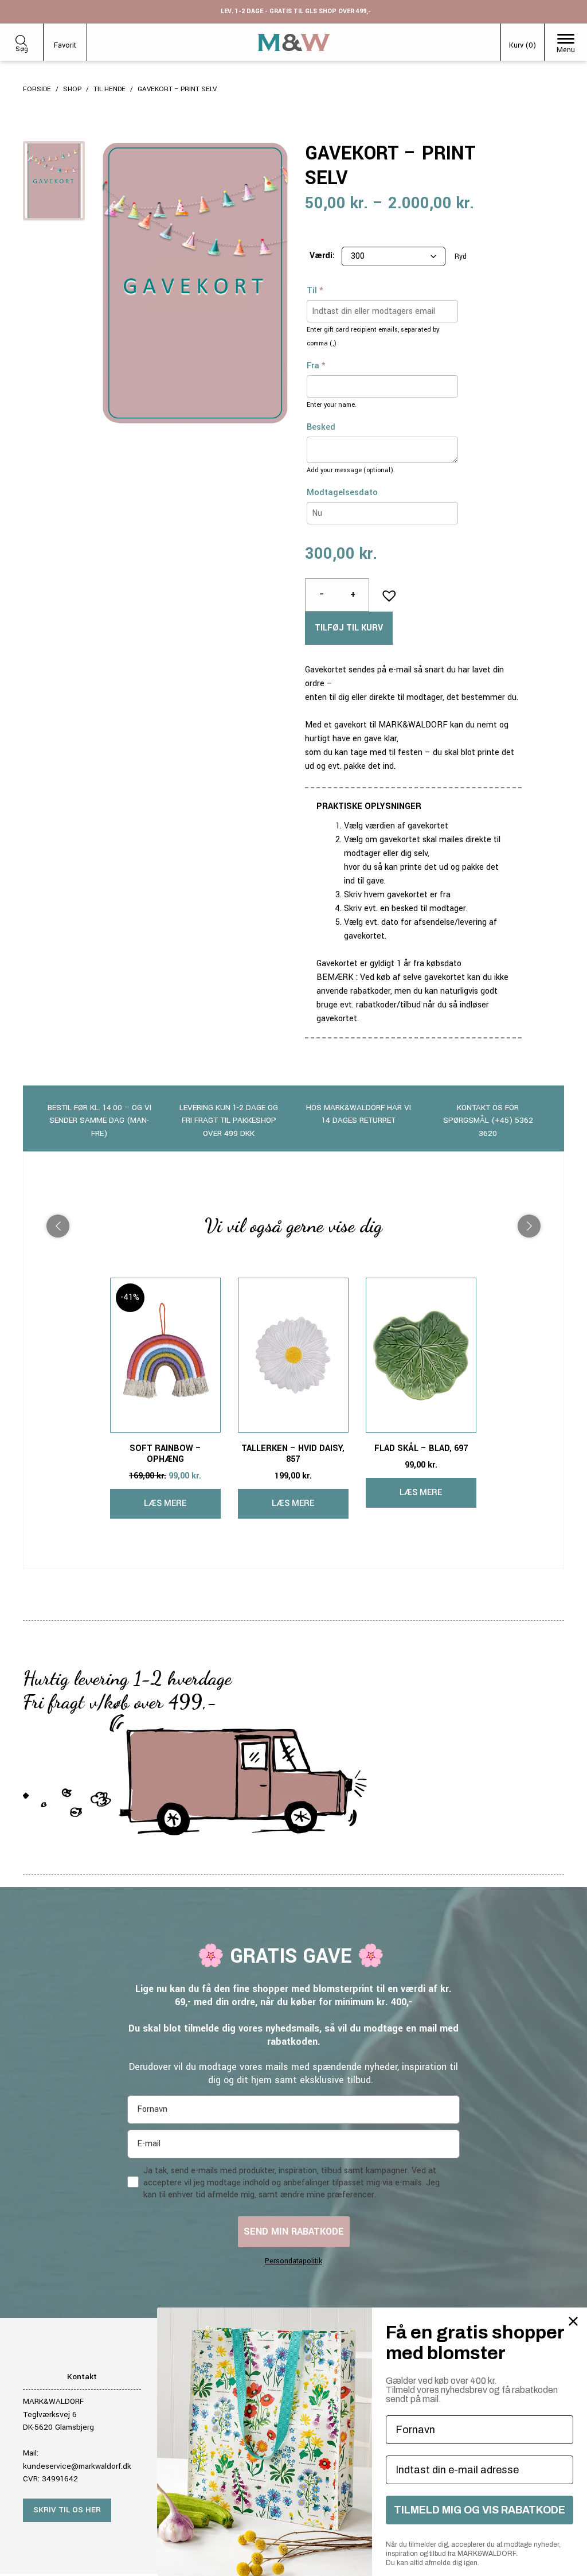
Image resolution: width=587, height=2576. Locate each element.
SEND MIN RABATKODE (294, 2231)
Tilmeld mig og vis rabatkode (480, 2510)
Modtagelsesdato (342, 493)
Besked (321, 427)
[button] (386, 592)
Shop (72, 89)
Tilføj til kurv (349, 628)
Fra (316, 366)
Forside (37, 89)
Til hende (109, 89)
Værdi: (322, 256)
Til (315, 291)
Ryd (461, 257)
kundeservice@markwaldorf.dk (77, 2466)
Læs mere (165, 1503)
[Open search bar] (21, 39)
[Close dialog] (573, 2321)
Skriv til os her (67, 2510)
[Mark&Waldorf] (294, 42)
